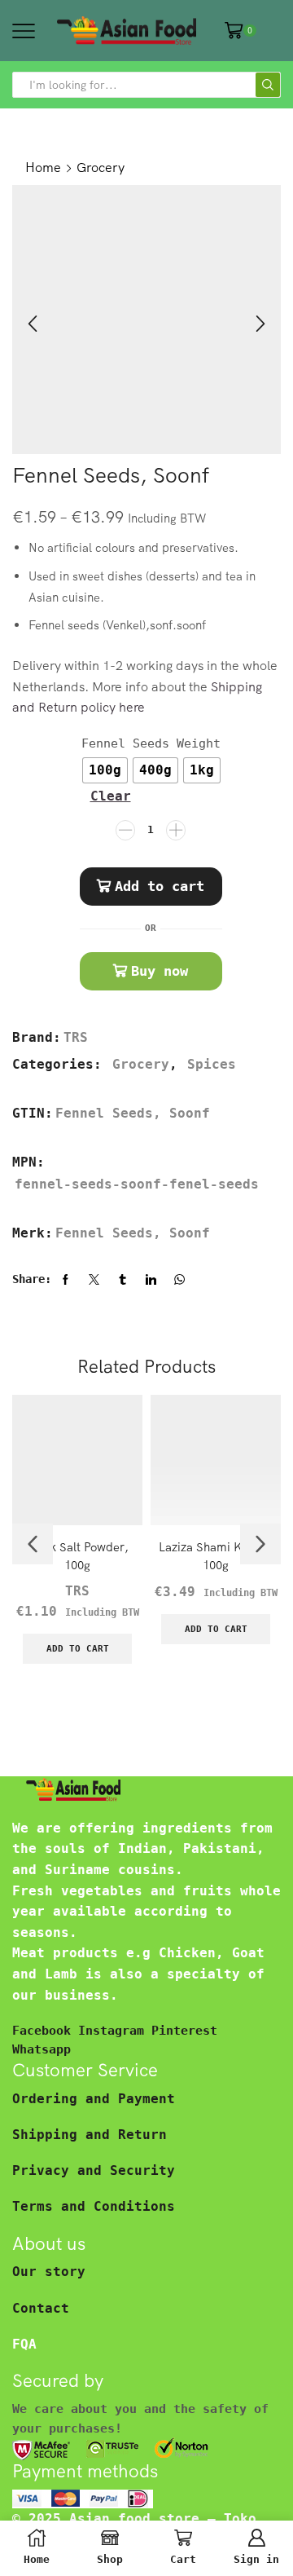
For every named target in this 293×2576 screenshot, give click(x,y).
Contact (41, 2308)
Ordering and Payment (94, 2099)
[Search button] (268, 85)
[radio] (105, 770)
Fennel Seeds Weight (151, 743)
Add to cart (160, 886)
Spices (212, 1064)
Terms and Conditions (94, 2206)
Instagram (115, 2030)
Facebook (45, 2030)
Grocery (101, 167)
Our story (49, 2272)
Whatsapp (42, 2049)
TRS (76, 1037)
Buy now (160, 971)
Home (43, 167)
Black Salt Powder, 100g (77, 1556)
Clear (111, 796)
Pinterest (184, 2030)
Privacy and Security (94, 2170)
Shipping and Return (90, 2135)
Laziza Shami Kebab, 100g (216, 1556)
